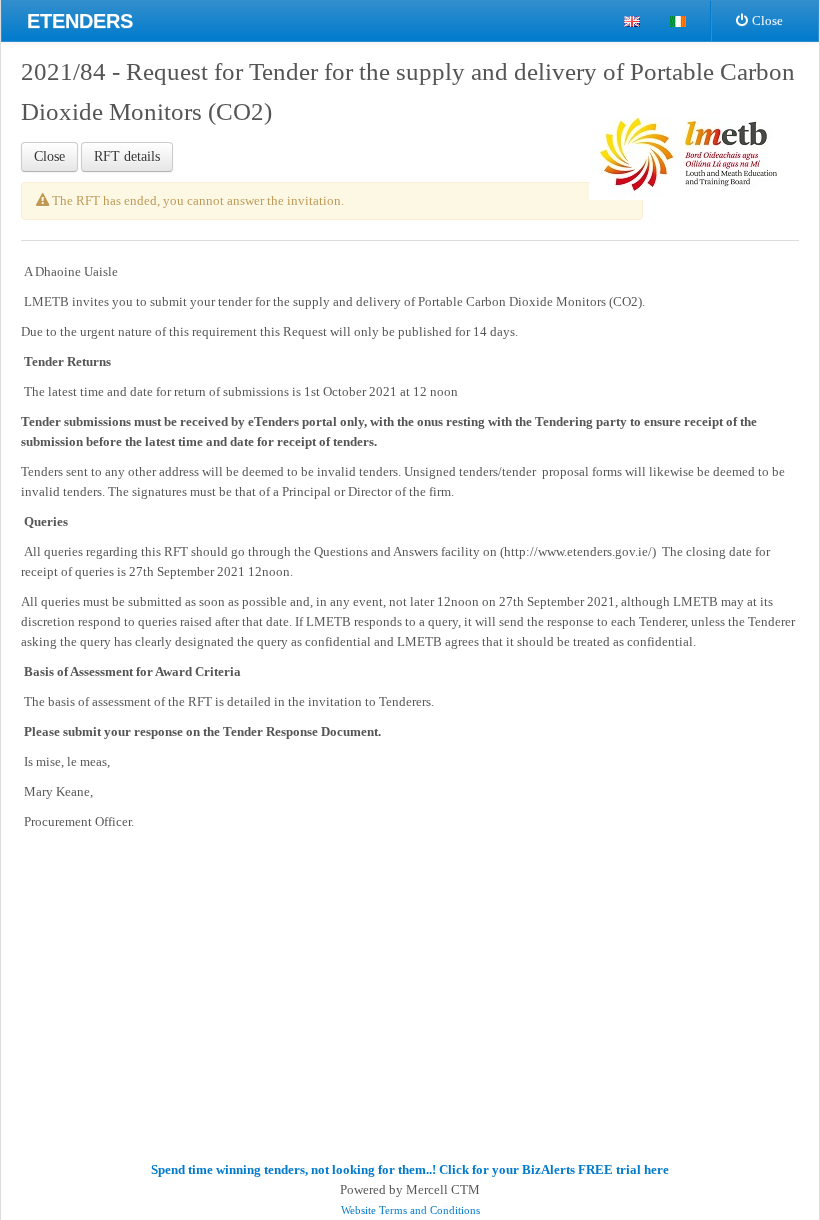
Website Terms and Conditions (410, 1210)
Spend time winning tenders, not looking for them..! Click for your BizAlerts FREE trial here (410, 1169)
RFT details (127, 156)
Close (767, 20)
